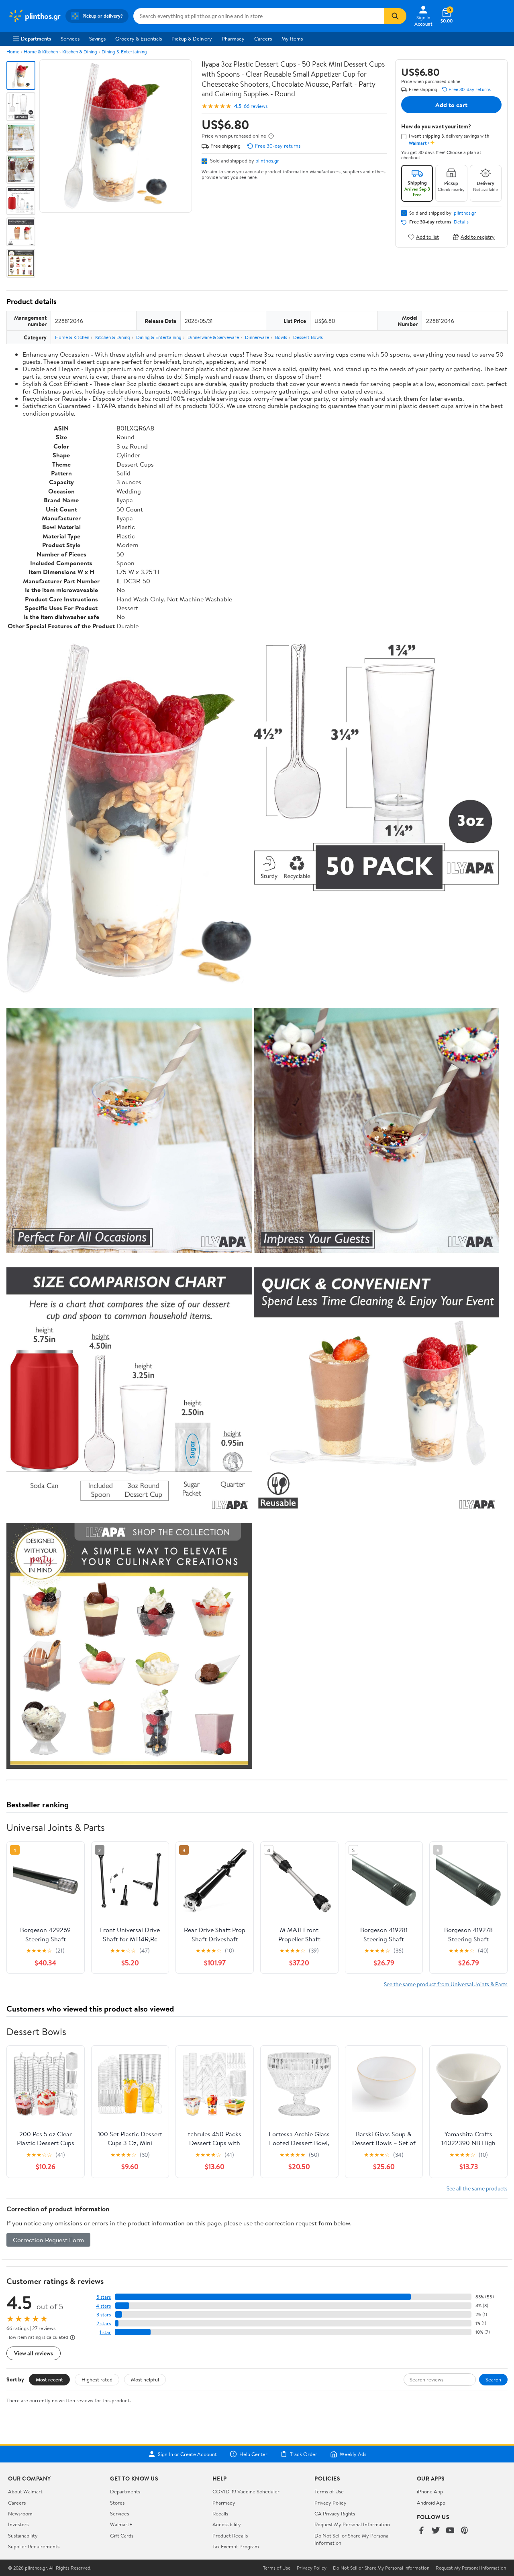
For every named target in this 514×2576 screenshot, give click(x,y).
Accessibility (227, 2524)
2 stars (104, 2323)
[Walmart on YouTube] (450, 2531)
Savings (97, 39)
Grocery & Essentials (139, 39)
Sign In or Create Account (187, 2454)
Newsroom (20, 2513)
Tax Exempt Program (236, 2546)
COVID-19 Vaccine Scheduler (246, 2491)
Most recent (49, 2379)
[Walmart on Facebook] (421, 2531)
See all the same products (477, 2188)
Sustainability (23, 2535)
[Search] (395, 16)
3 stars (104, 2315)
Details (461, 222)
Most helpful (145, 2379)
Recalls (220, 2513)
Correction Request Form (48, 2240)
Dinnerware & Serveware (213, 337)
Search (493, 2379)
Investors (18, 2524)
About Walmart (25, 2491)
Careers (263, 39)
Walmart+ (121, 2524)
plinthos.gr (267, 160)
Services (70, 39)
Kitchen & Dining (80, 52)
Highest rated (97, 2379)
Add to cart (451, 105)
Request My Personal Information (352, 2524)
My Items (292, 39)
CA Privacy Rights (335, 2513)
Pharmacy (233, 39)
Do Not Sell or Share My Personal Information (381, 2568)
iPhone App (430, 2491)
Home (13, 52)
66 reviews (256, 106)
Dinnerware (257, 337)
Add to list (427, 237)
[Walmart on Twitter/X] (436, 2531)
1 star (105, 2332)
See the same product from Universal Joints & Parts (446, 1984)
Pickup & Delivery (192, 39)
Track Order (304, 2454)
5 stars (104, 2297)
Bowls (281, 337)
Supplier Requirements (34, 2546)
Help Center (253, 2454)
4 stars (103, 2306)
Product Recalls (230, 2535)
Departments (36, 39)
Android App (431, 2503)
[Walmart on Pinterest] (465, 2531)
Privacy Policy (330, 2503)
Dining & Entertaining (124, 52)
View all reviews (34, 2353)
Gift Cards (122, 2535)
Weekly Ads (353, 2454)
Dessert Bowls (308, 337)
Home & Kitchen (41, 52)
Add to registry (478, 237)
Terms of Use (329, 2491)
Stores (117, 2503)
